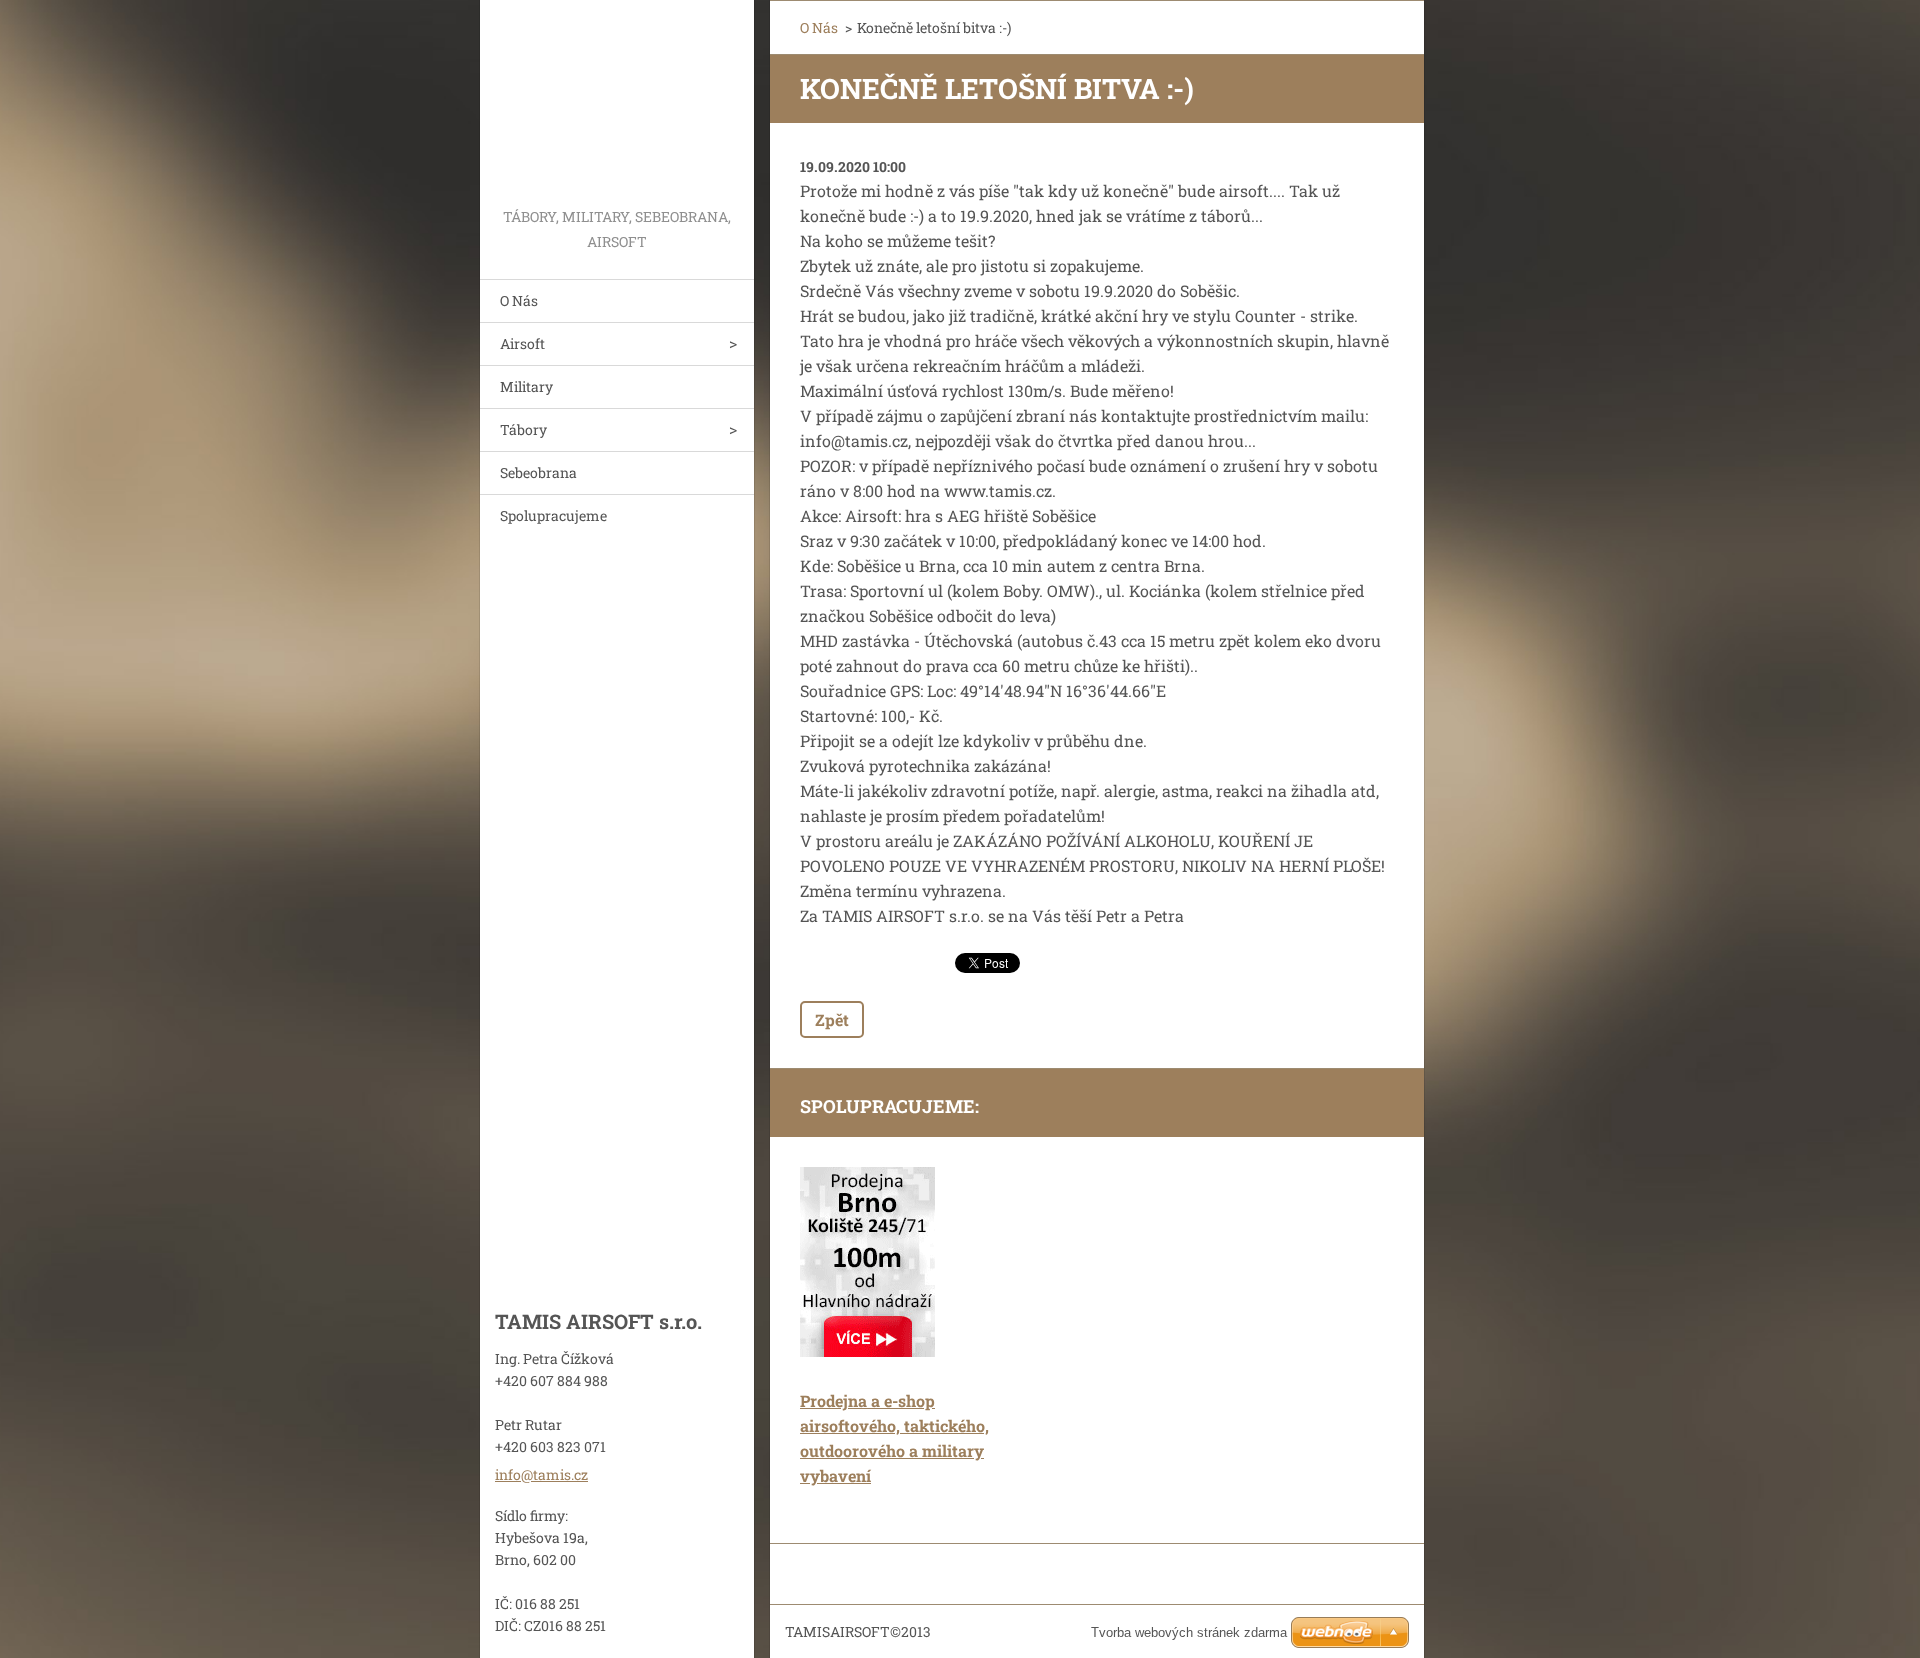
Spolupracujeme (553, 515)
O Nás (519, 300)
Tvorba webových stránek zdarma (1189, 1632)
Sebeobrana (538, 472)
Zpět (832, 1019)
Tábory (523, 429)
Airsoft (522, 343)
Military (526, 386)
